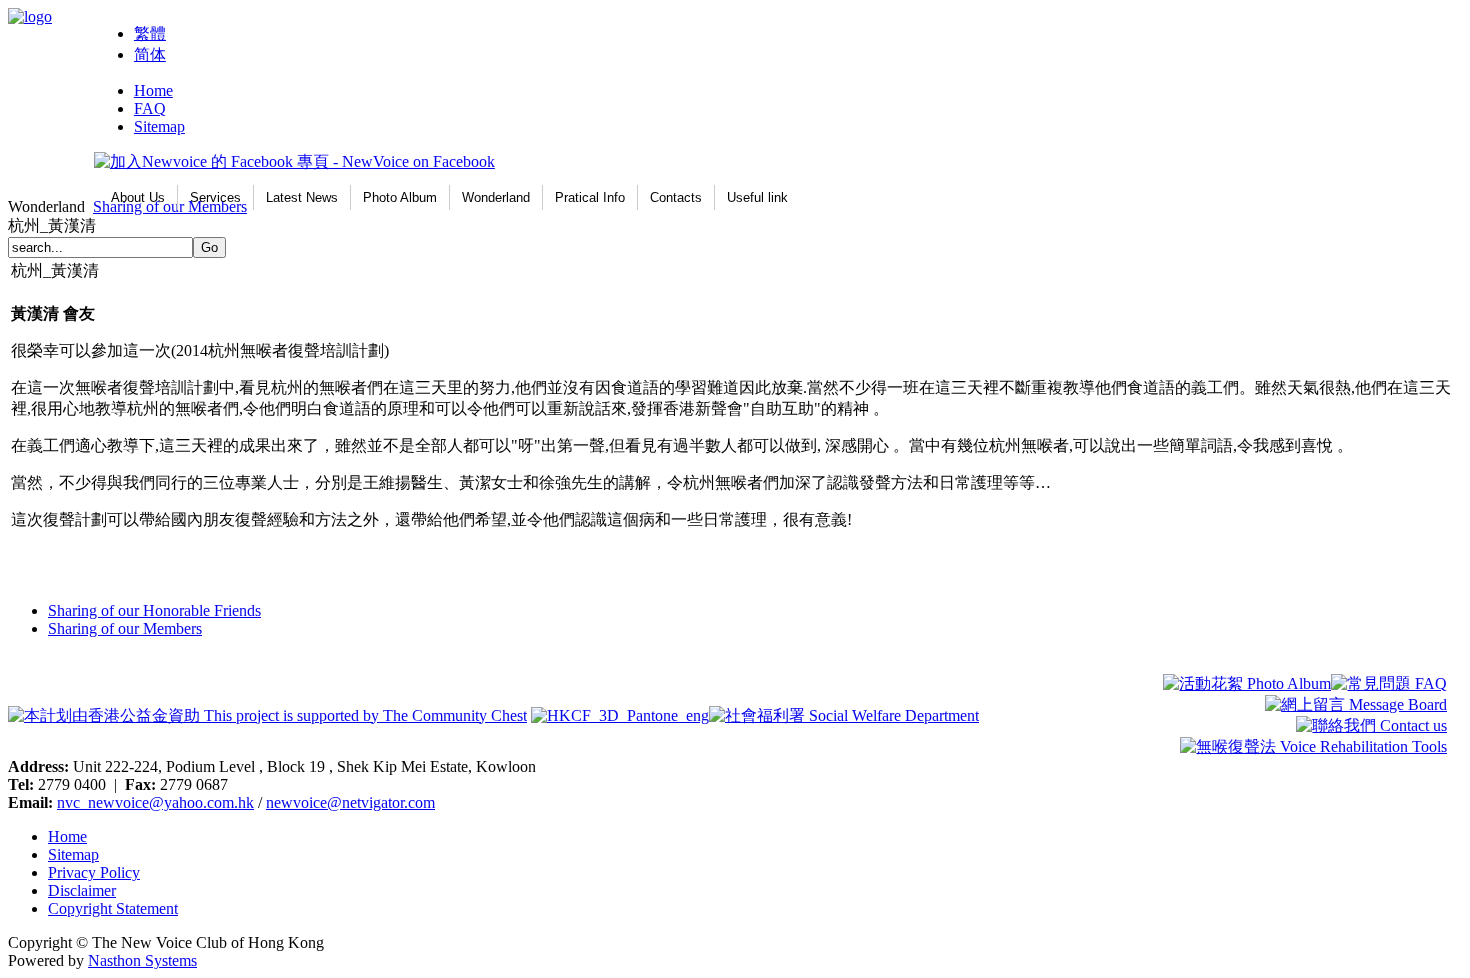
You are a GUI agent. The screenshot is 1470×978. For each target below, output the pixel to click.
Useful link (757, 197)
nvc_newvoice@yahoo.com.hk (155, 802)
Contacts (676, 197)
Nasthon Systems (142, 960)
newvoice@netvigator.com (350, 802)
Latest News (302, 197)
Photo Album (400, 197)
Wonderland (496, 197)
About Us (138, 197)
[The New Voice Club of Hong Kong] (30, 16)
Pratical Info (590, 197)
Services (215, 197)
